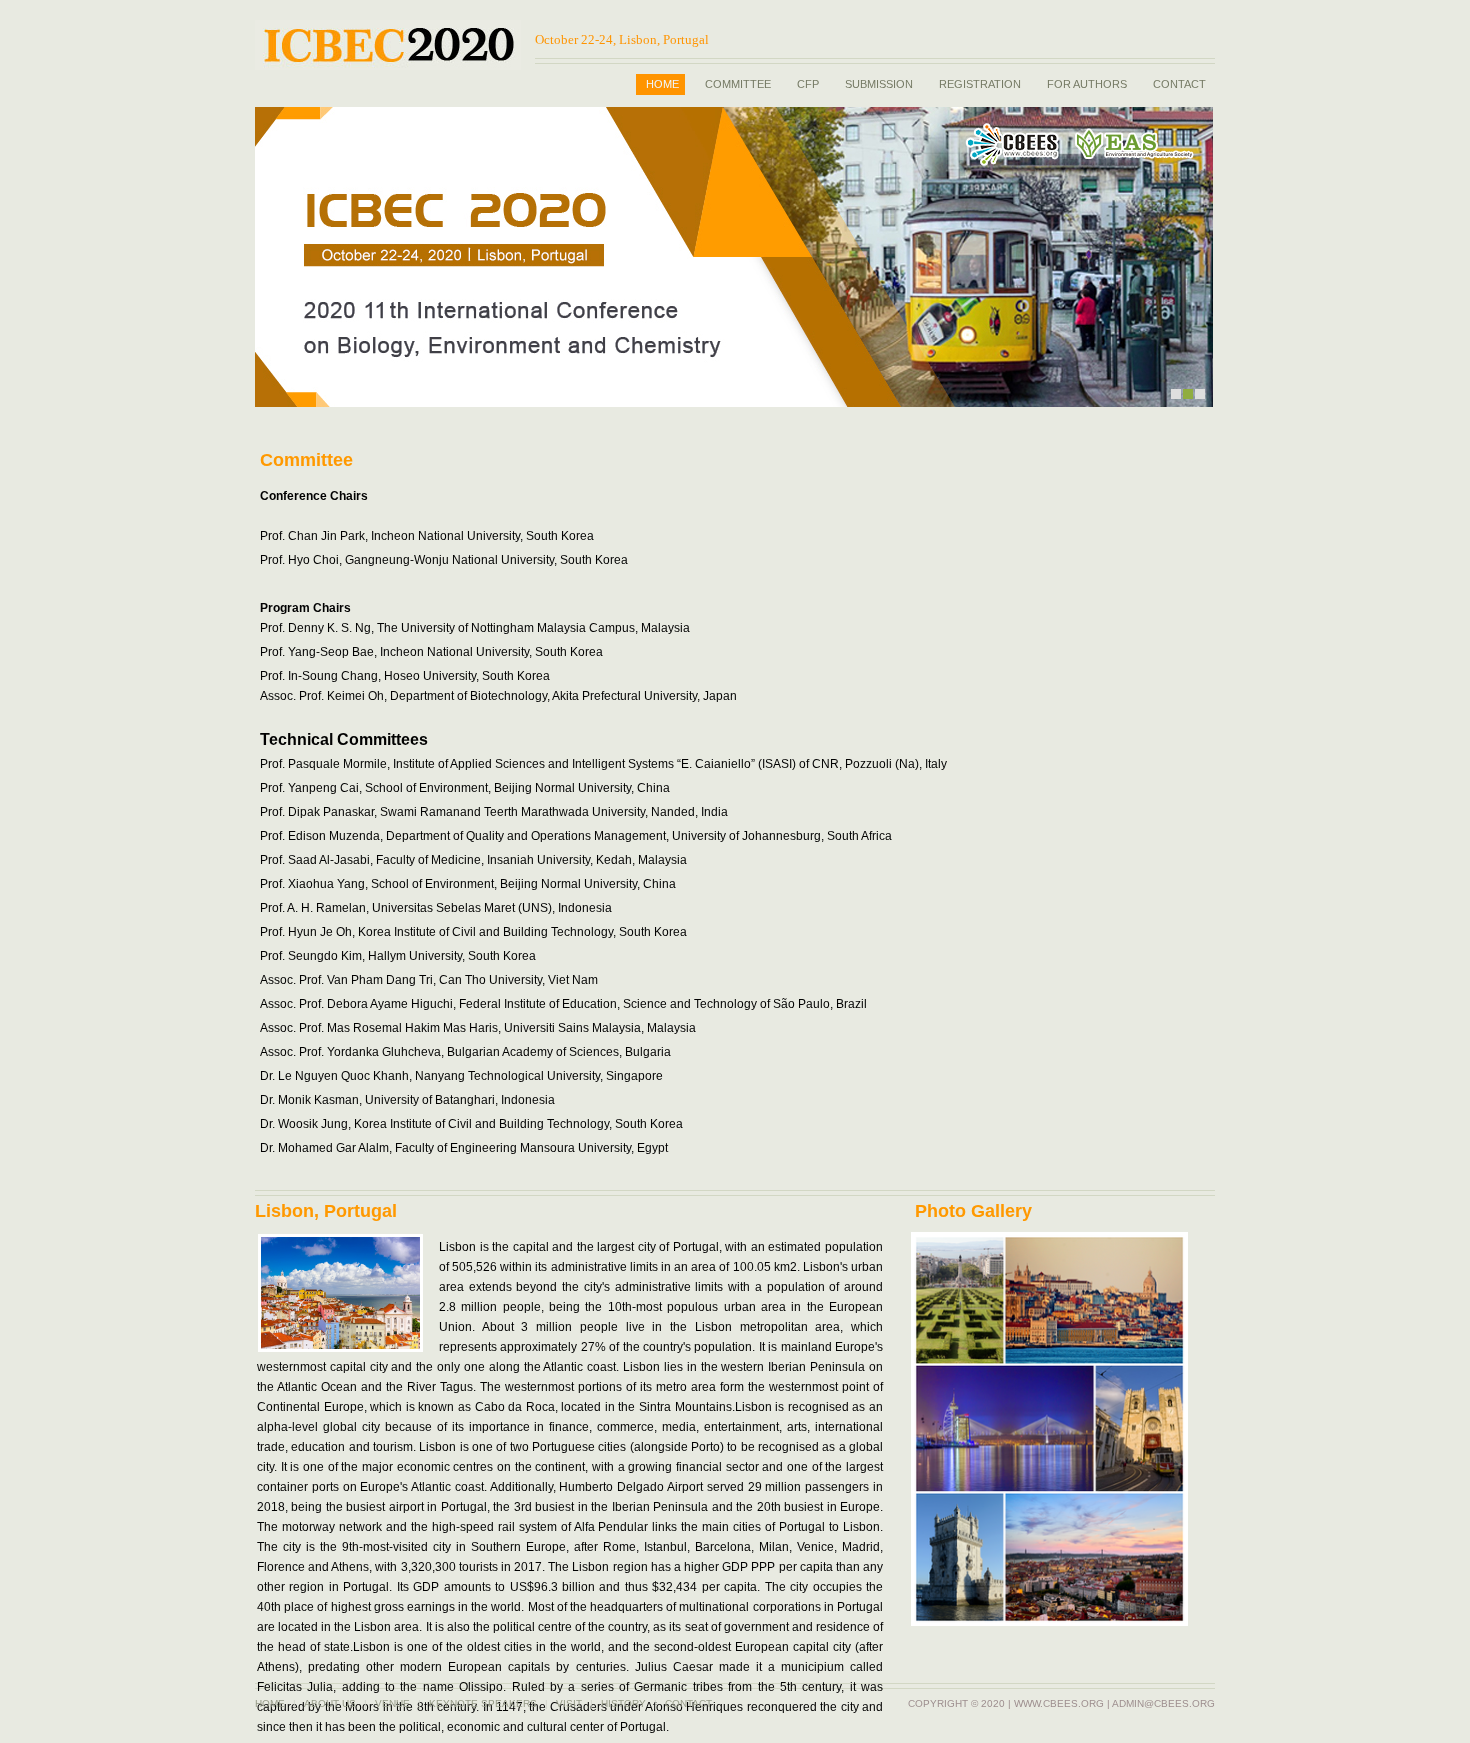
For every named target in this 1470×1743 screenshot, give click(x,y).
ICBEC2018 (388, 45)
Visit (569, 1703)
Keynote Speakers (483, 1703)
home (270, 1703)
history (623, 1703)
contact (688, 1703)
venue (392, 1703)
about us (330, 1703)
